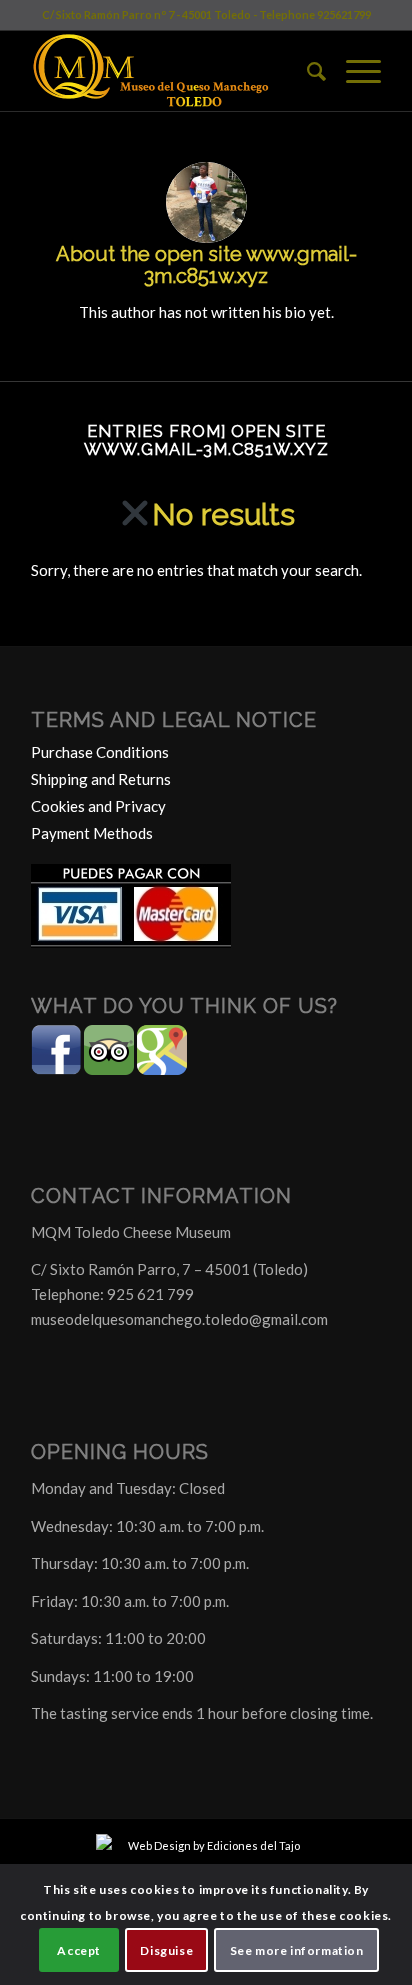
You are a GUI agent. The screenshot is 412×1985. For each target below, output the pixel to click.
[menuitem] (306, 71)
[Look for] (306, 71)
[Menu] (353, 71)
